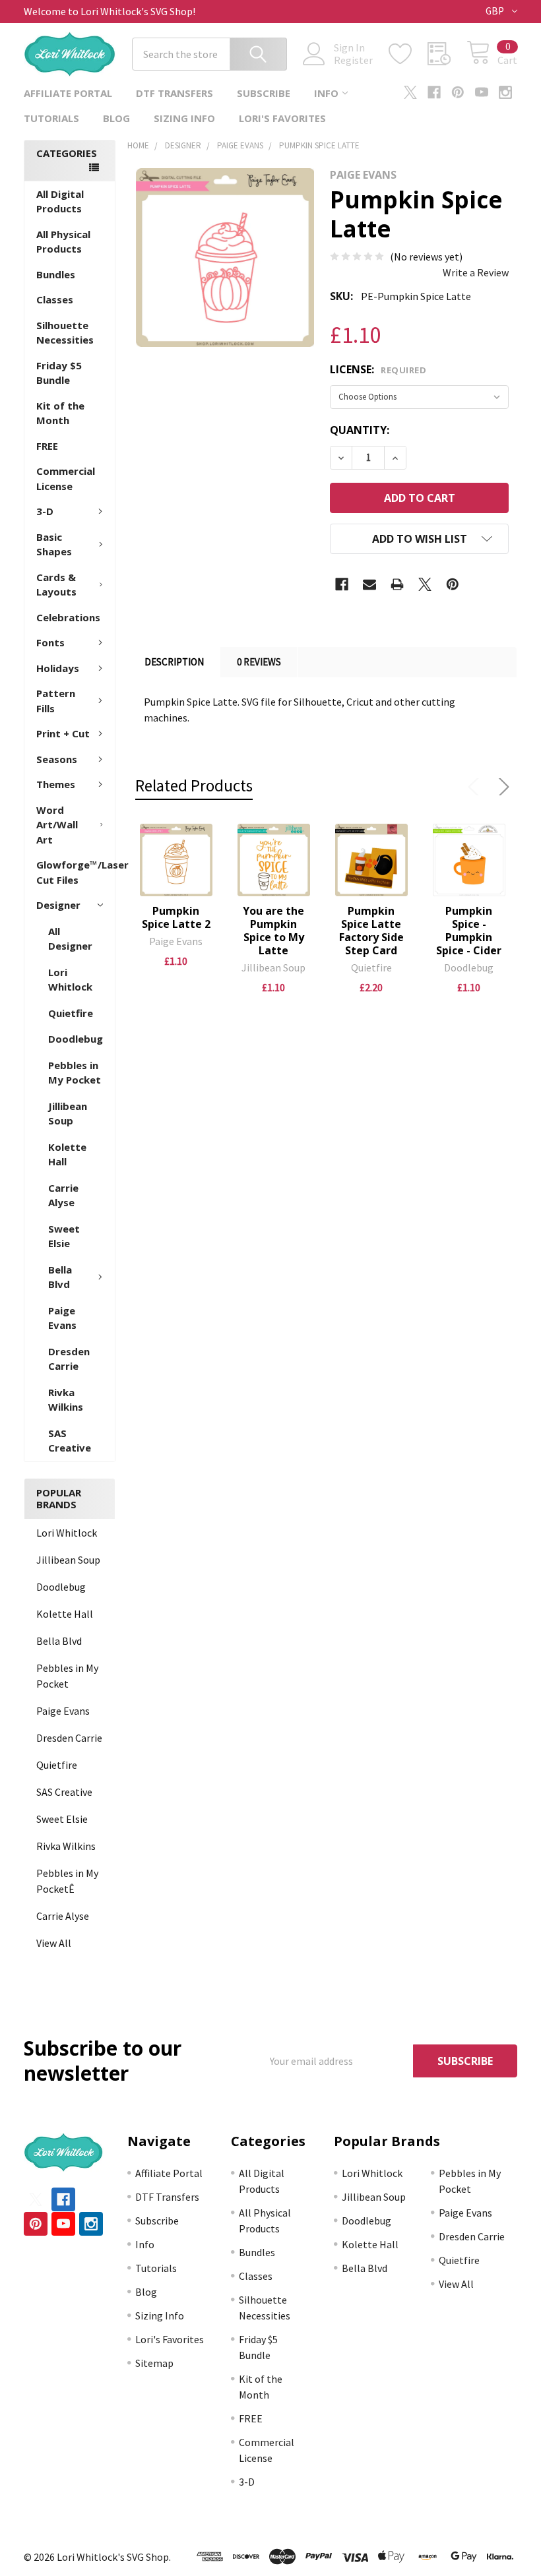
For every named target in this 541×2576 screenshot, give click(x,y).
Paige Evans (62, 1318)
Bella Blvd (60, 1277)
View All (54, 1943)
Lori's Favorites (282, 118)
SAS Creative (70, 1441)
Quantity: (360, 430)
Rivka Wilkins (66, 1400)
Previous (476, 787)
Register (353, 60)
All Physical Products (63, 242)
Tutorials (51, 118)
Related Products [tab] (194, 785)
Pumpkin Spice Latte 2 (176, 917)
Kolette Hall (67, 1154)
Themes (56, 784)
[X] (410, 92)
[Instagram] (505, 92)
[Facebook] (434, 92)
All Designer (70, 939)
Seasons (57, 759)
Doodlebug (76, 1039)
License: (378, 369)
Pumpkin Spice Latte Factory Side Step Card (371, 931)
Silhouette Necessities (65, 333)
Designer (58, 905)
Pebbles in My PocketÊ (67, 1881)
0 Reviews (259, 662)
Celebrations (68, 617)
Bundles (56, 274)
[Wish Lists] (408, 54)
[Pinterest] (458, 92)
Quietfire (71, 1013)
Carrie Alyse (63, 1195)
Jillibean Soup (68, 1114)
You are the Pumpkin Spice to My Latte (273, 931)
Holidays (58, 668)
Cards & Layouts (56, 585)
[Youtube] (482, 92)
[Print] (397, 584)
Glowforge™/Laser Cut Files (76, 872)
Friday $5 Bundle (59, 373)
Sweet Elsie (64, 1236)
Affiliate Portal (68, 93)
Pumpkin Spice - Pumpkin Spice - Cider (469, 931)
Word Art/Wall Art (57, 825)
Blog (116, 118)
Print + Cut (63, 733)
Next (501, 787)
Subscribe (264, 93)
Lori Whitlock (70, 980)
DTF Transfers (175, 93)
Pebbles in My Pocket (75, 1073)
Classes (55, 299)
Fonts (50, 642)
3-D (45, 511)
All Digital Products (60, 201)
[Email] (369, 584)
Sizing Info (184, 118)
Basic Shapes (54, 544)
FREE (47, 446)
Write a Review (476, 272)
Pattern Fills (56, 701)
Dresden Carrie (69, 1359)
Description (174, 662)
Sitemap (154, 2363)
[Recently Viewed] (447, 54)
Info (326, 93)
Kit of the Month (60, 413)
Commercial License (66, 478)
